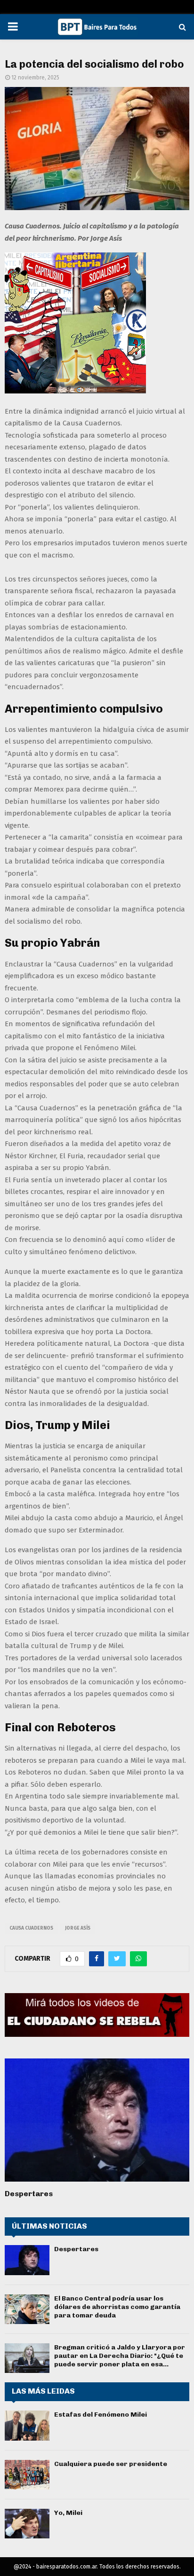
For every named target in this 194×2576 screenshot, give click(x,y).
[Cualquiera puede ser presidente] (27, 2475)
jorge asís (78, 1928)
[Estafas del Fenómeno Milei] (27, 2425)
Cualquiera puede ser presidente (111, 2464)
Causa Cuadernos (31, 1928)
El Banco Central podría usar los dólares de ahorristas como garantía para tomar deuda (117, 2307)
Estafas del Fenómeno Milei (101, 2415)
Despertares (29, 2194)
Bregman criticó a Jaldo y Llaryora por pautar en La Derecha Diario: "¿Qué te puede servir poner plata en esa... (120, 2356)
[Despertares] (97, 2120)
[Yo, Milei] (27, 2524)
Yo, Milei (68, 2513)
